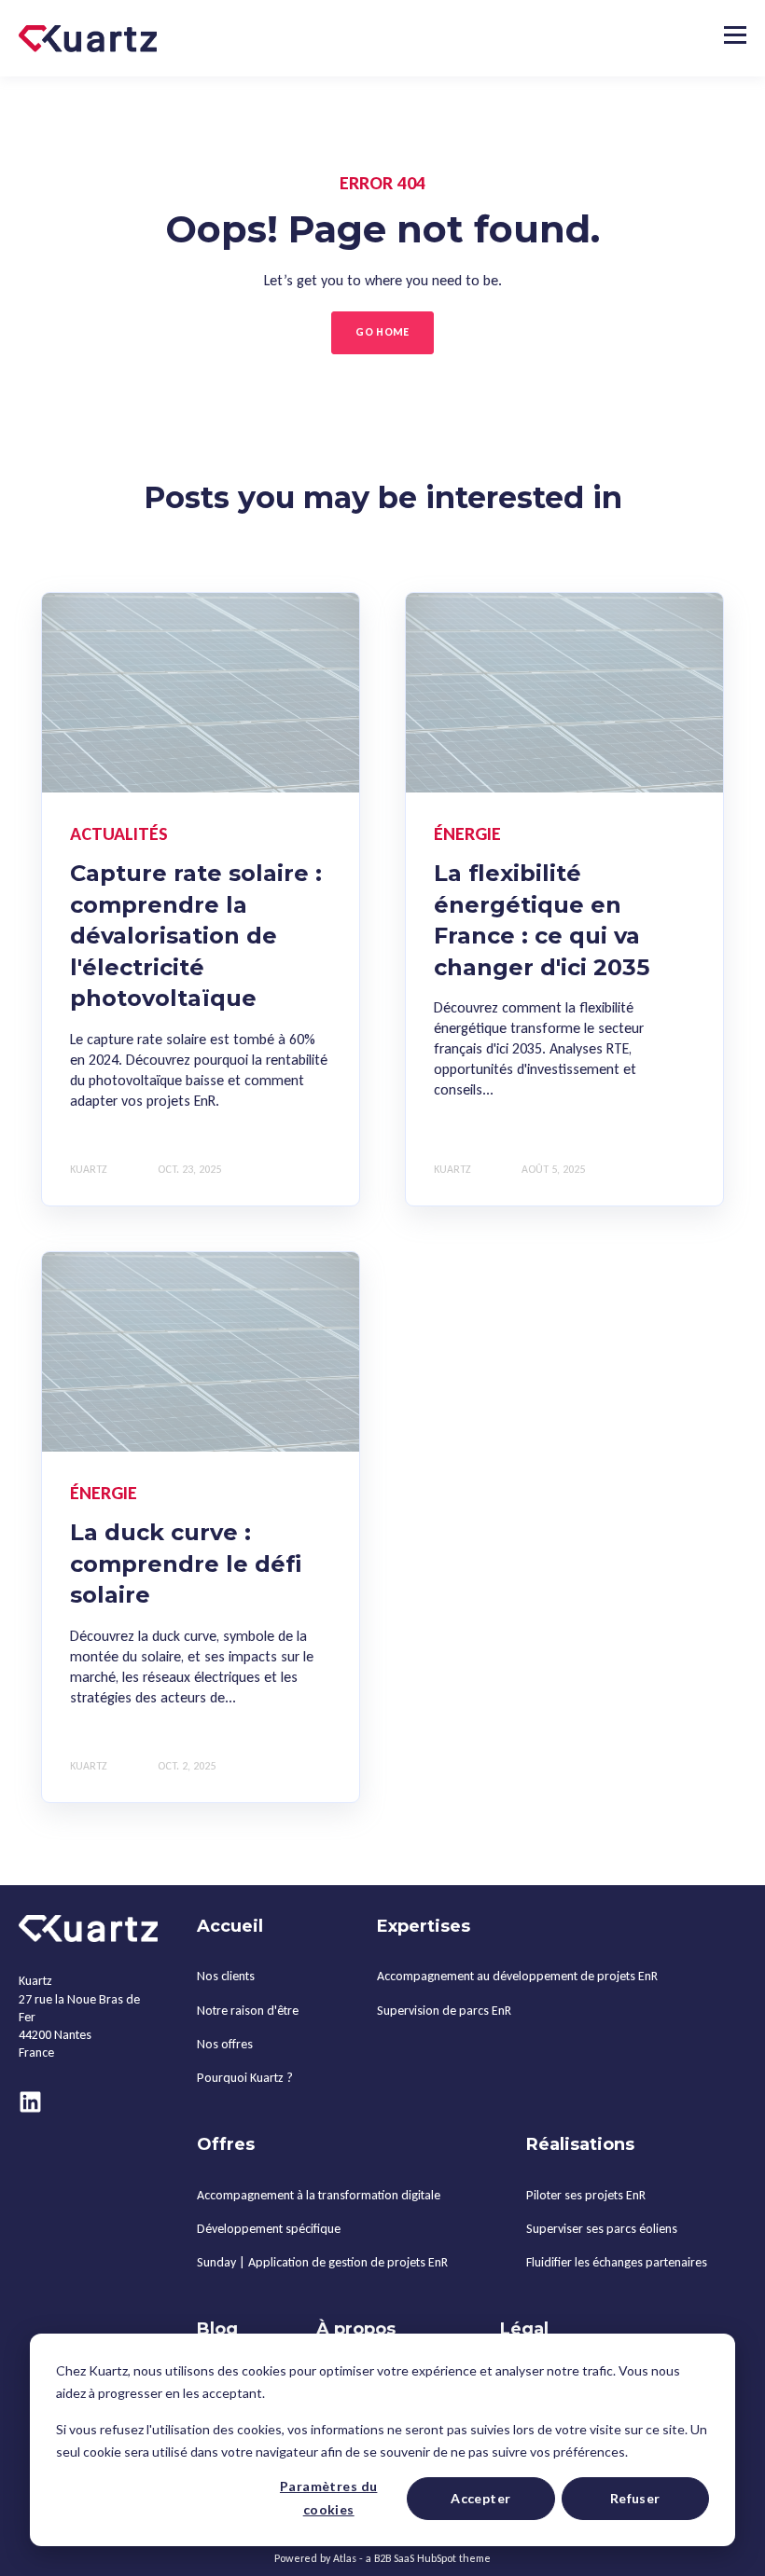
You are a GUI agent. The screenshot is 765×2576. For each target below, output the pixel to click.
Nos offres (225, 2044)
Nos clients (226, 1976)
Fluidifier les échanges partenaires (617, 2262)
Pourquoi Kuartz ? (245, 2078)
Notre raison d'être (248, 2011)
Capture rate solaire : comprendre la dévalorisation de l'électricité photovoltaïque (196, 936)
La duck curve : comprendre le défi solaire (186, 1564)
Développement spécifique (269, 2229)
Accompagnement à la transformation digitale (319, 2195)
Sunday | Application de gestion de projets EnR (322, 2262)
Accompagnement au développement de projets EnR (517, 1976)
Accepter (480, 2498)
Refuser (635, 2498)
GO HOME (382, 332)
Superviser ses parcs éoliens (602, 2229)
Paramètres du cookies (328, 2498)
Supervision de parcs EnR (444, 2011)
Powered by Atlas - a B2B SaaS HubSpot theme (382, 2558)
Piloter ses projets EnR (586, 2195)
